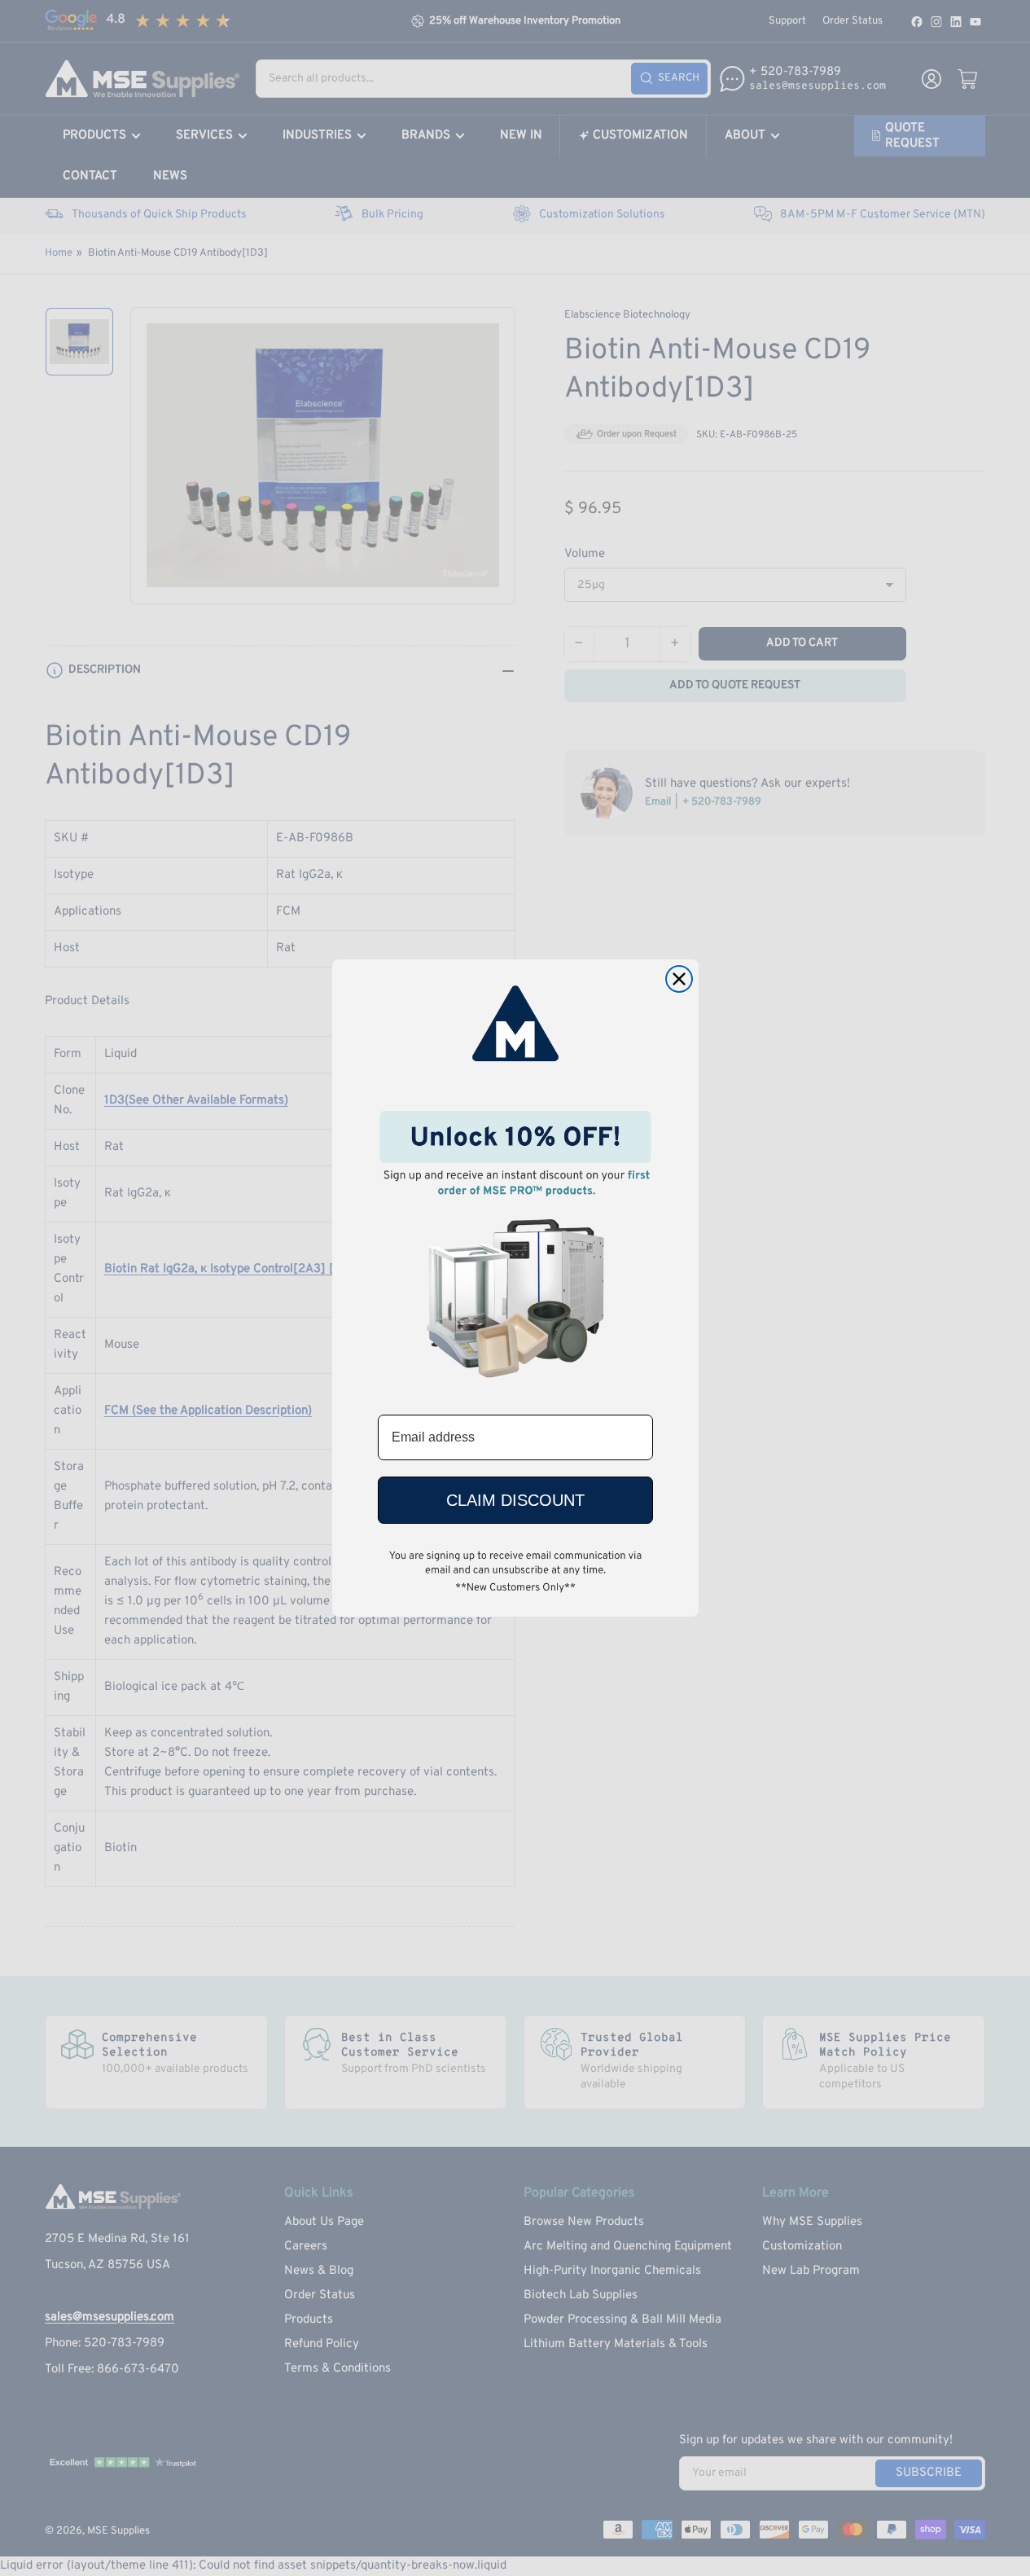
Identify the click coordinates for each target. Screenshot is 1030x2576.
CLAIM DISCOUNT (515, 1500)
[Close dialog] (679, 979)
